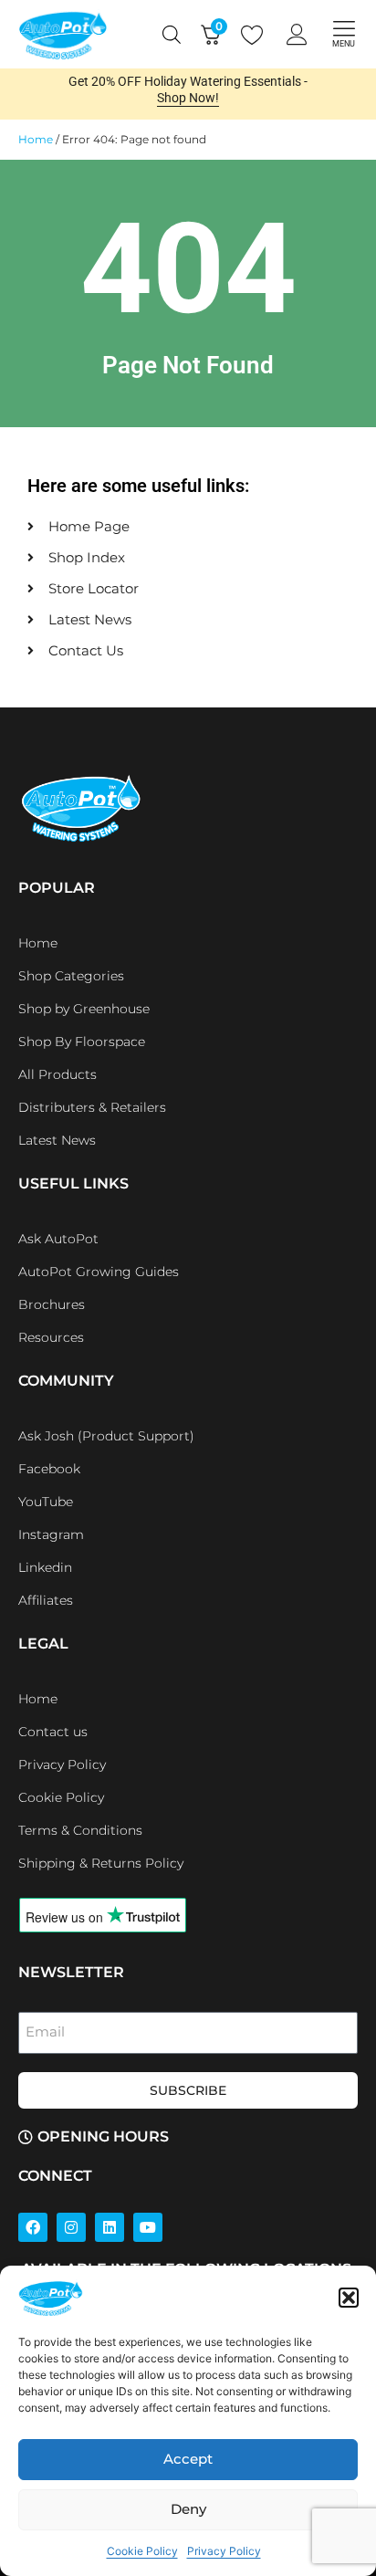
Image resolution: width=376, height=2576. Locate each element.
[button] (349, 2298)
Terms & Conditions (80, 1830)
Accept (188, 2459)
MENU (344, 44)
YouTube (46, 1502)
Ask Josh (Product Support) (106, 1436)
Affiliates (46, 1600)
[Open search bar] (172, 35)
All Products (57, 1074)
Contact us (53, 1732)
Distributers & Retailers (92, 1107)
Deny (188, 2509)
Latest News (57, 1140)
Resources (51, 1337)
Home (36, 139)
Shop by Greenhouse (84, 1009)
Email (45, 2032)
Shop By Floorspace (82, 1042)
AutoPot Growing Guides (99, 1272)
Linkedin (45, 1567)
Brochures (52, 1304)
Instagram (51, 1534)
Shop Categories (71, 976)
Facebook (49, 1469)
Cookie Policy (142, 2551)
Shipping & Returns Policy (101, 1863)
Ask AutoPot (58, 1239)
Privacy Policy (224, 2551)
